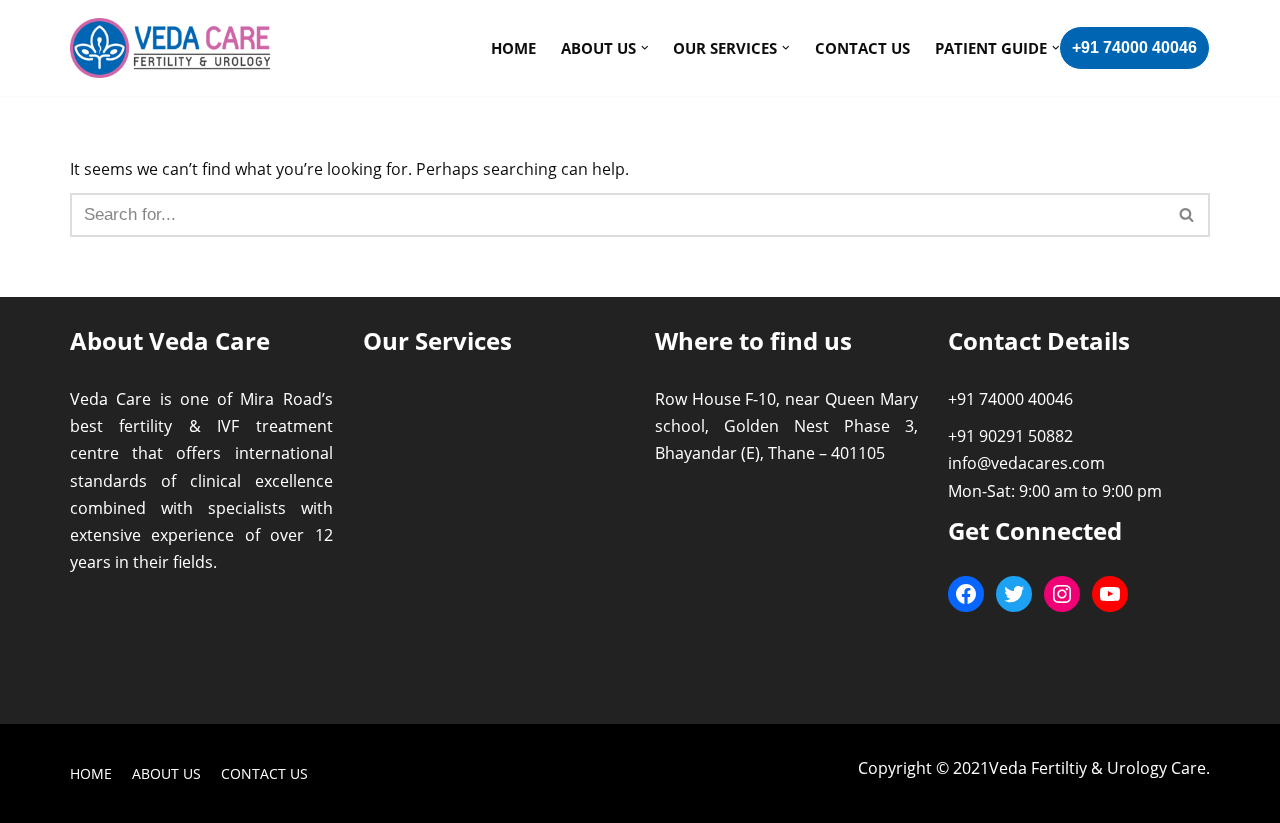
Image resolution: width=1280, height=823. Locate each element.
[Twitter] (1014, 594)
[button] (1186, 214)
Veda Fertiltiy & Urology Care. (1099, 768)
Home (513, 48)
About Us (166, 773)
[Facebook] (966, 594)
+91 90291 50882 (1010, 436)
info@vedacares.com (1026, 463)
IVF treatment (274, 426)
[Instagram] (1062, 594)
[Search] (1187, 215)
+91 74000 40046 (1134, 47)
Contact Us (862, 48)
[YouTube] (1110, 594)
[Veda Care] (170, 48)
